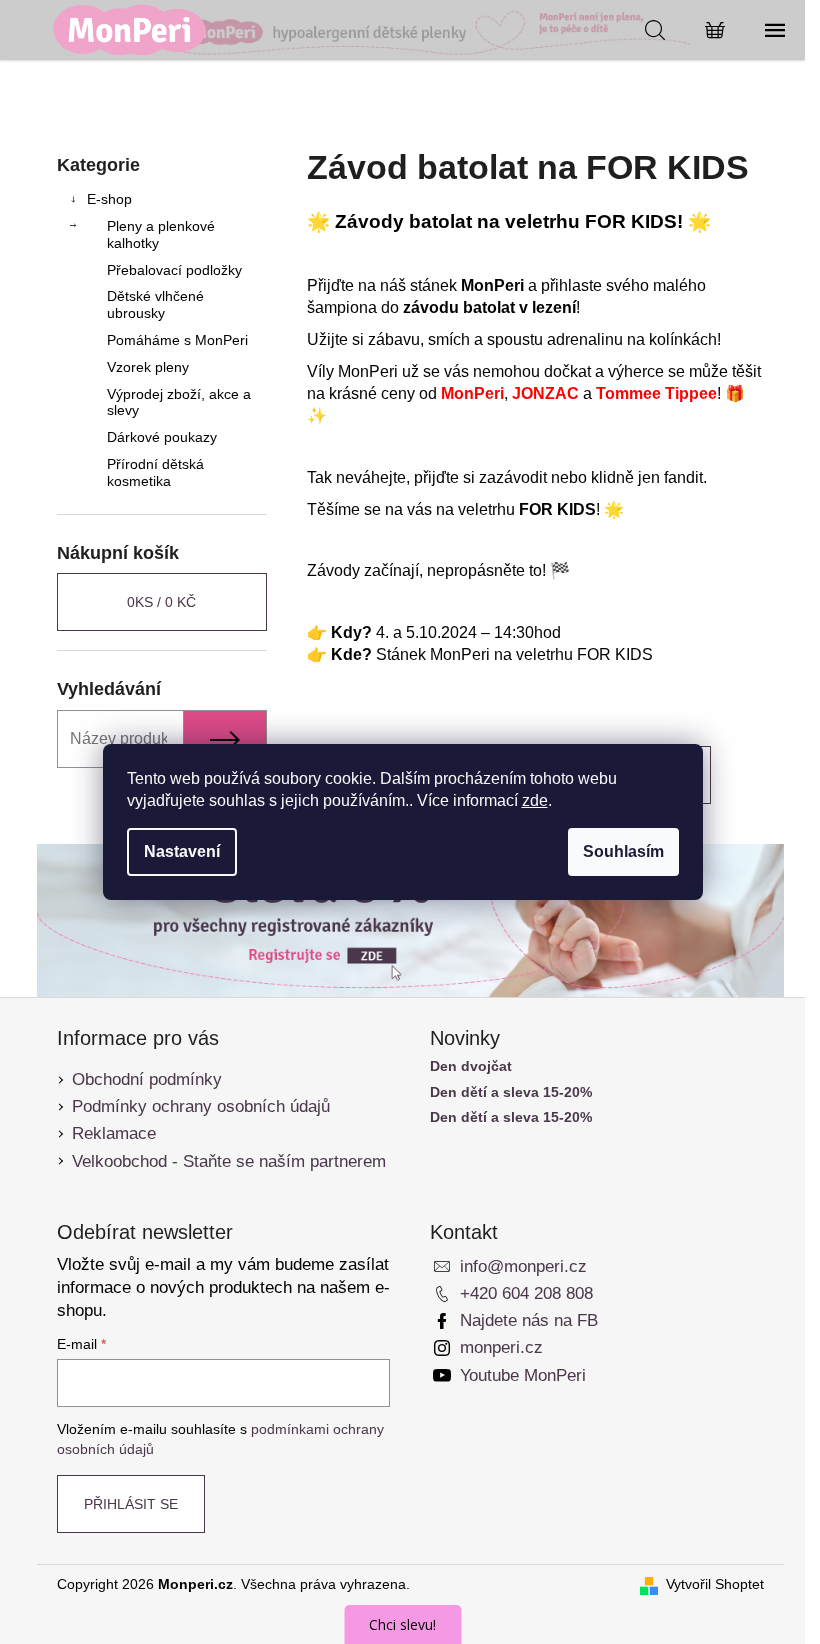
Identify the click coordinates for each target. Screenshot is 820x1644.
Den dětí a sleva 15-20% (511, 1092)
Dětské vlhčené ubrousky (155, 304)
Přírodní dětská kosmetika (155, 472)
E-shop (109, 199)
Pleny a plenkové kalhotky (161, 234)
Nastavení (182, 851)
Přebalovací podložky (174, 270)
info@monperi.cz (523, 1266)
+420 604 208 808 (526, 1293)
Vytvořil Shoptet (715, 1584)
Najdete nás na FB (529, 1320)
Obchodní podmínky (147, 1079)
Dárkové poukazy (162, 437)
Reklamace (114, 1133)
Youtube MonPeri (523, 1375)
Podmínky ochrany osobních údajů (201, 1106)
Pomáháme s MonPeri (177, 340)
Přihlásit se (131, 1504)
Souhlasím (623, 851)
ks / (161, 602)
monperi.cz (501, 1347)
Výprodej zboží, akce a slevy (179, 402)
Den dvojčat (471, 1066)
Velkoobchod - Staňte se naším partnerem (229, 1161)
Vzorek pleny (148, 367)
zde (535, 800)
